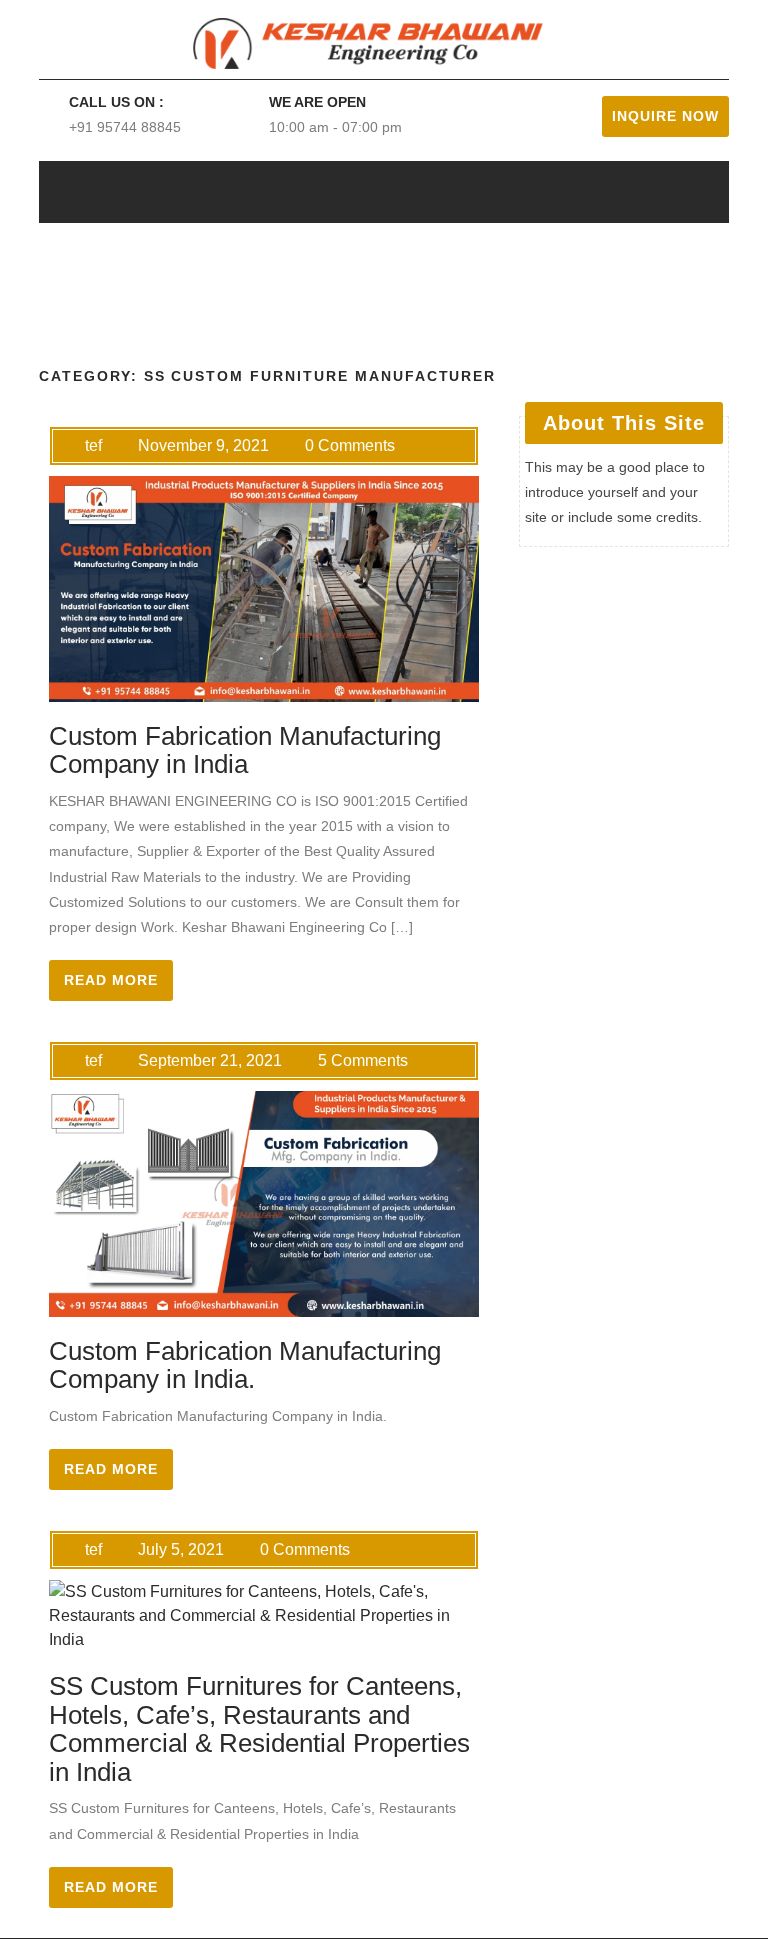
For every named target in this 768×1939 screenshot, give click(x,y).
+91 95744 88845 (125, 127)
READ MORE (111, 980)
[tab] (644, 192)
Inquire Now (665, 116)
